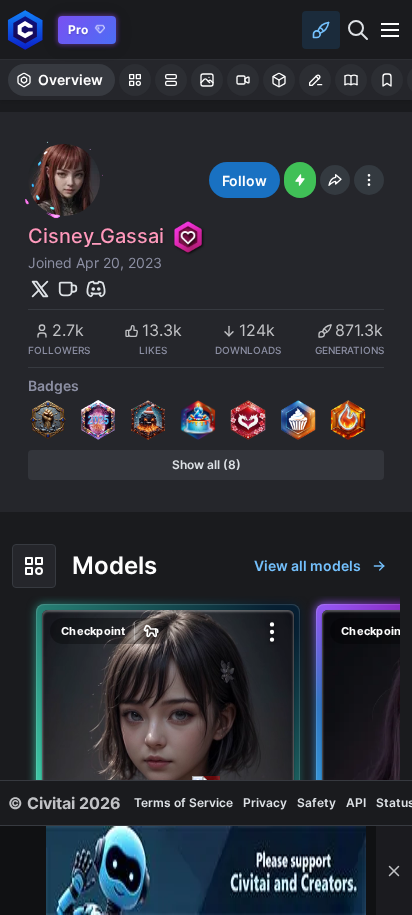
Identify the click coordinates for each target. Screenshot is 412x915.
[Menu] (390, 30)
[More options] (272, 632)
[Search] (358, 30)
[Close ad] (394, 870)
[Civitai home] (25, 29)
